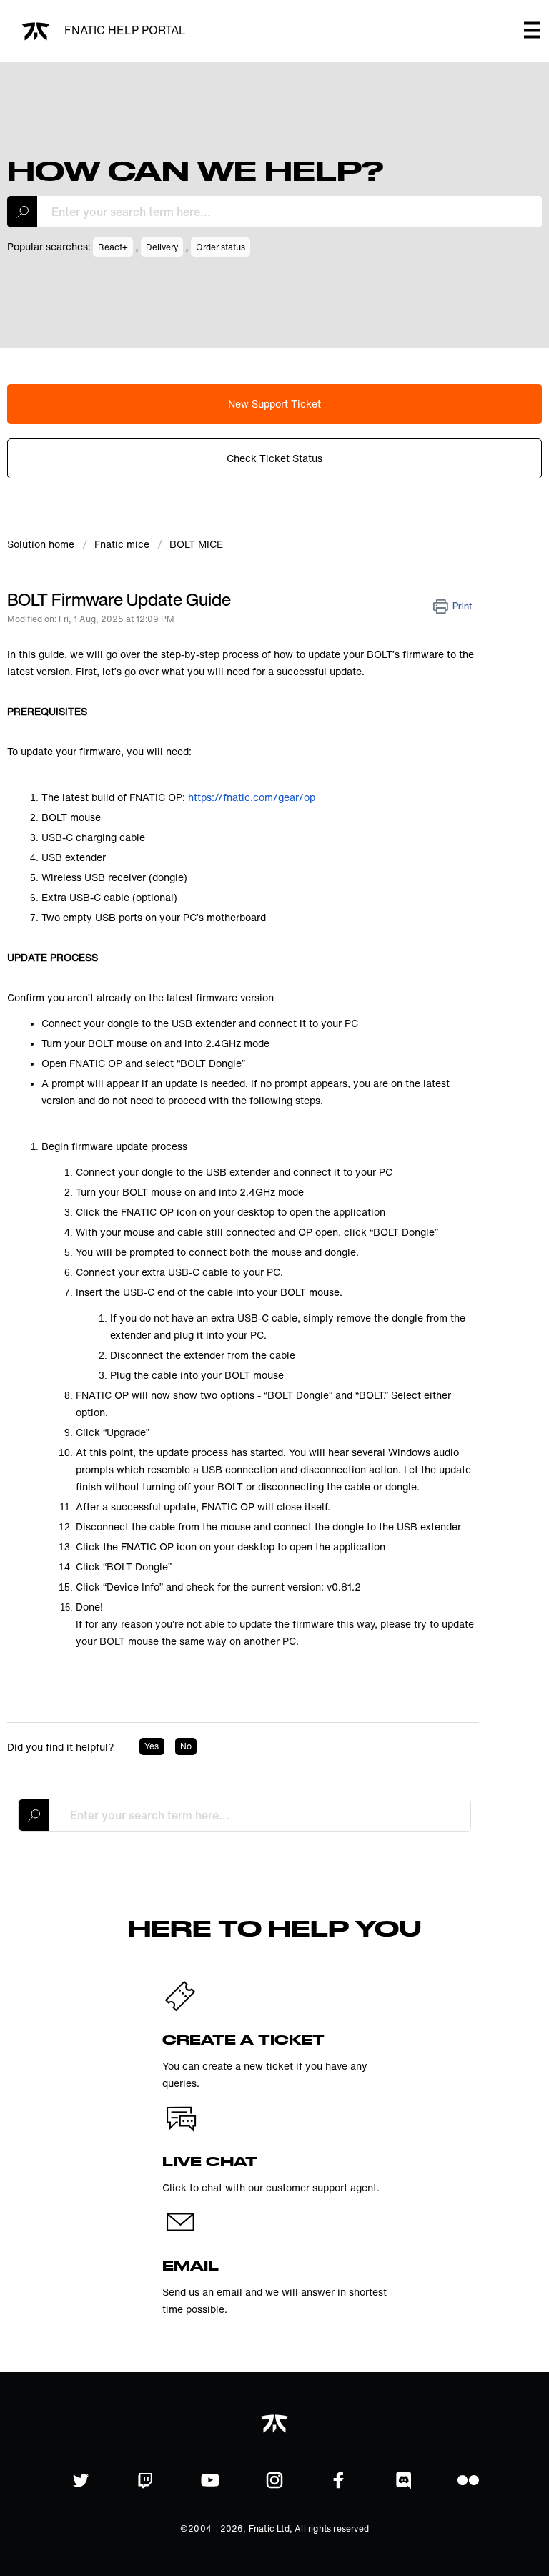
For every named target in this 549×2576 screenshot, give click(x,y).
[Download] (248, 1314)
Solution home (42, 544)
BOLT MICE (196, 544)
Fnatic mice (122, 544)
